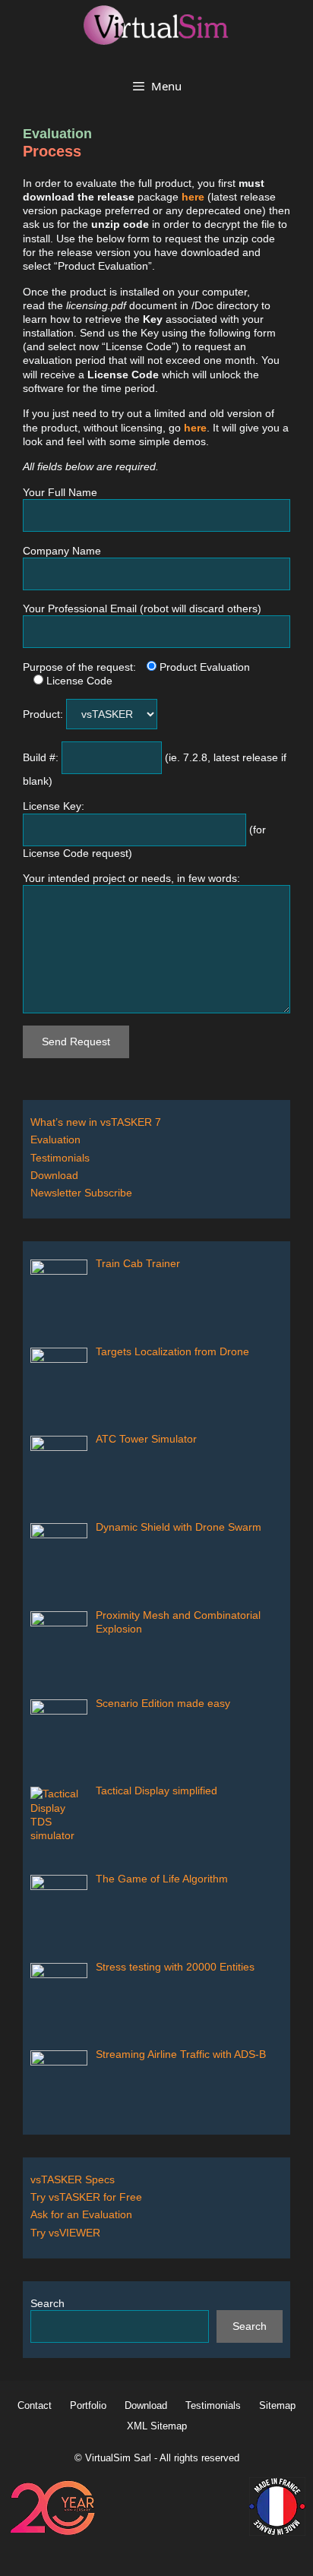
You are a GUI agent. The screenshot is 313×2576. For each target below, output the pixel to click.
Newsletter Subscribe (81, 1193)
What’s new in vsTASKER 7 (96, 1122)
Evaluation (55, 1139)
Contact (35, 2405)
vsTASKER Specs (73, 2179)
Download (54, 1175)
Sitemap (277, 2405)
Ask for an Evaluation (81, 2214)
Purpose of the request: (79, 667)
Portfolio (88, 2405)
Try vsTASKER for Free (86, 2197)
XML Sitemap (157, 2426)
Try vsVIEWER (65, 2233)
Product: (44, 714)
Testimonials (60, 1158)
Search (47, 2303)
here (193, 197)
